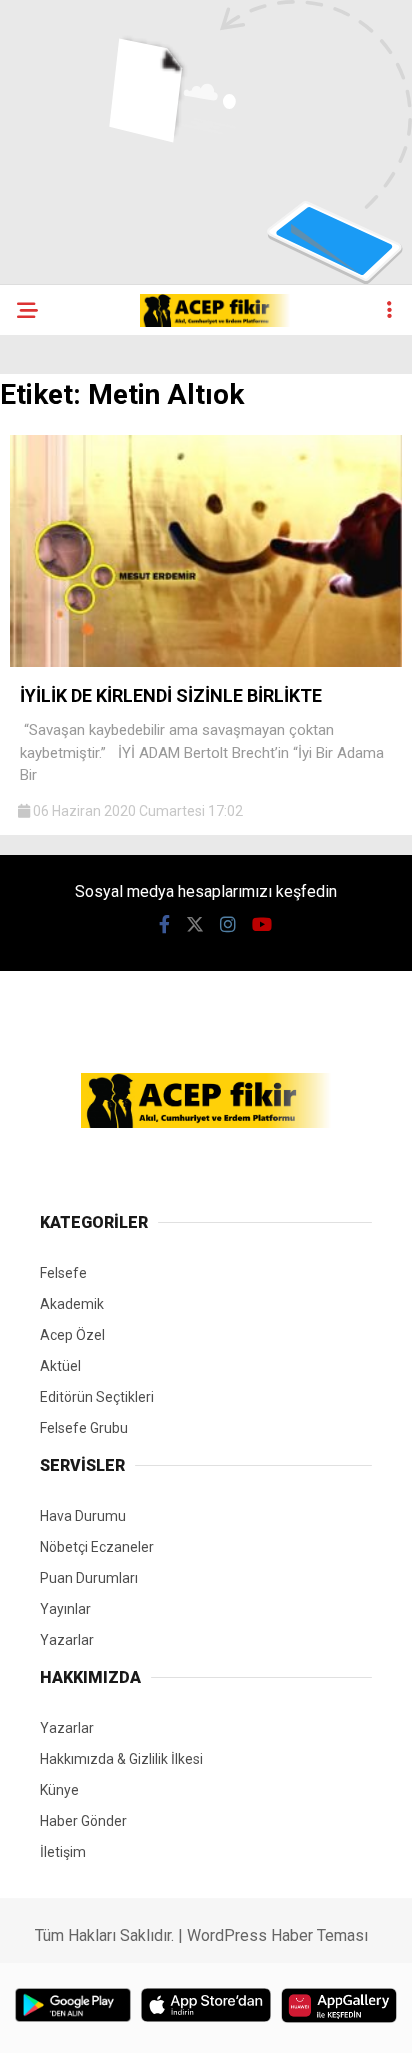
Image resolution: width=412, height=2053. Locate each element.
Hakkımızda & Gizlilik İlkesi (121, 1759)
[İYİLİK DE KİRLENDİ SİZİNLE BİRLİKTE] (206, 662)
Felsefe (63, 1273)
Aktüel (60, 1366)
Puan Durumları (89, 1578)
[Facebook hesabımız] (164, 924)
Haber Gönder (83, 1821)
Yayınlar (65, 1609)
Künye (59, 1790)
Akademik (72, 1304)
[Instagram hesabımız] (228, 924)
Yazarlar (67, 1640)
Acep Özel (72, 1335)
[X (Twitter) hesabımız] (195, 924)
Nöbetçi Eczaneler (97, 1547)
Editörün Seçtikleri (97, 1397)
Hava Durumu (83, 1516)
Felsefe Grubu (84, 1428)
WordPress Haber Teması (277, 1935)
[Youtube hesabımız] (262, 924)
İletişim (63, 1852)
